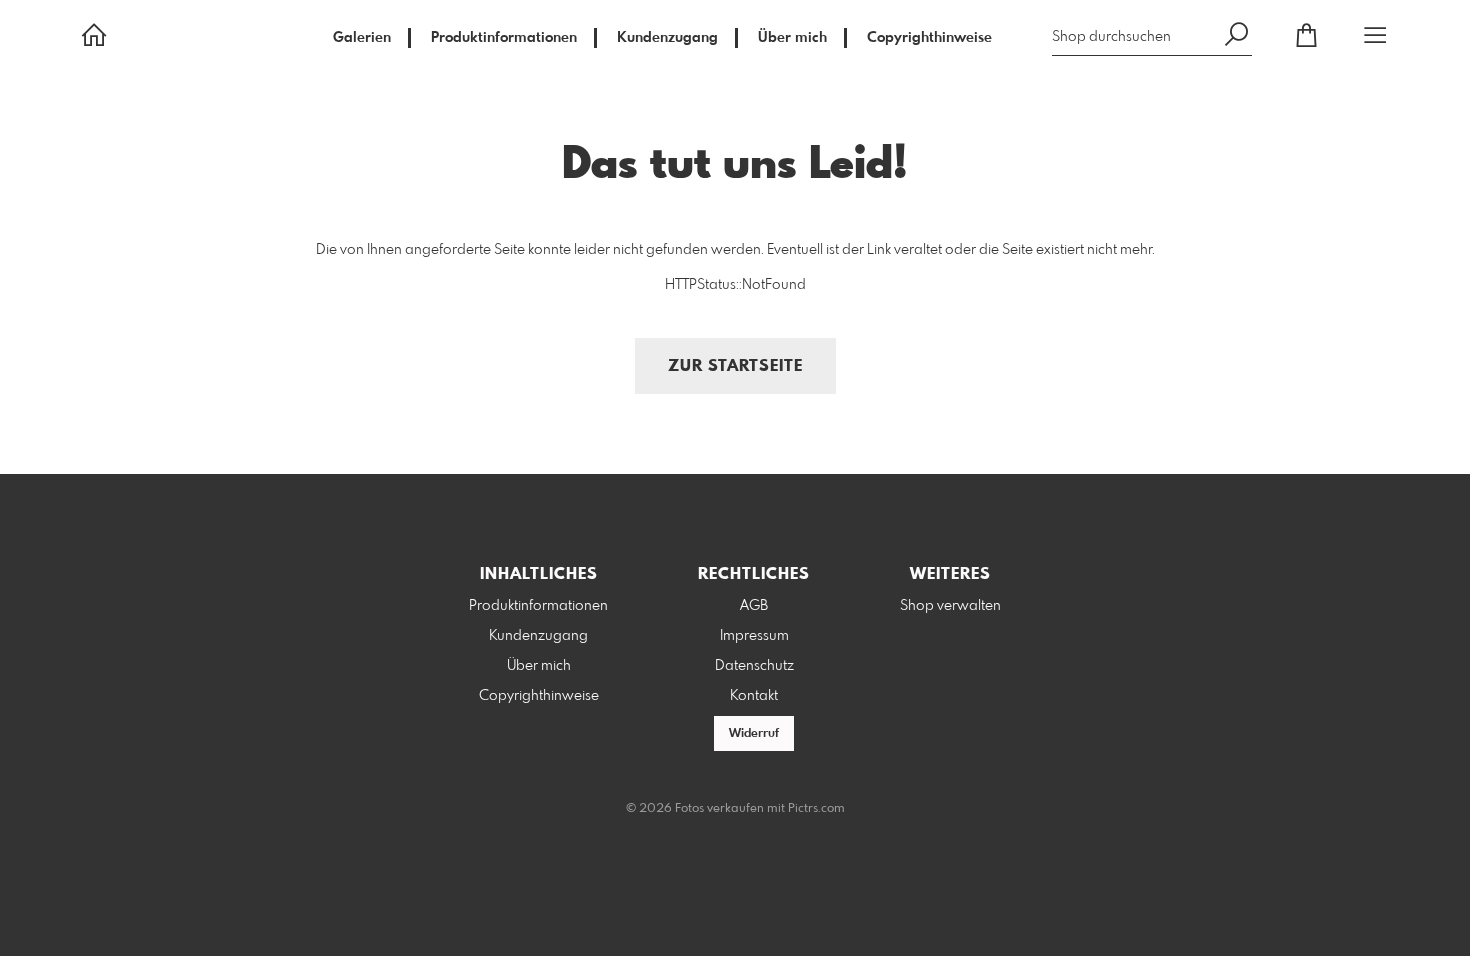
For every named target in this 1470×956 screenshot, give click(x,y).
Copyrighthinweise (929, 38)
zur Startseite (735, 366)
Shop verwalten (950, 606)
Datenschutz (754, 666)
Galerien (362, 38)
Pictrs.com (816, 809)
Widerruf (754, 734)
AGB (754, 606)
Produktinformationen (504, 38)
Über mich (792, 38)
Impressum (754, 636)
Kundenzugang (667, 38)
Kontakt (754, 696)
